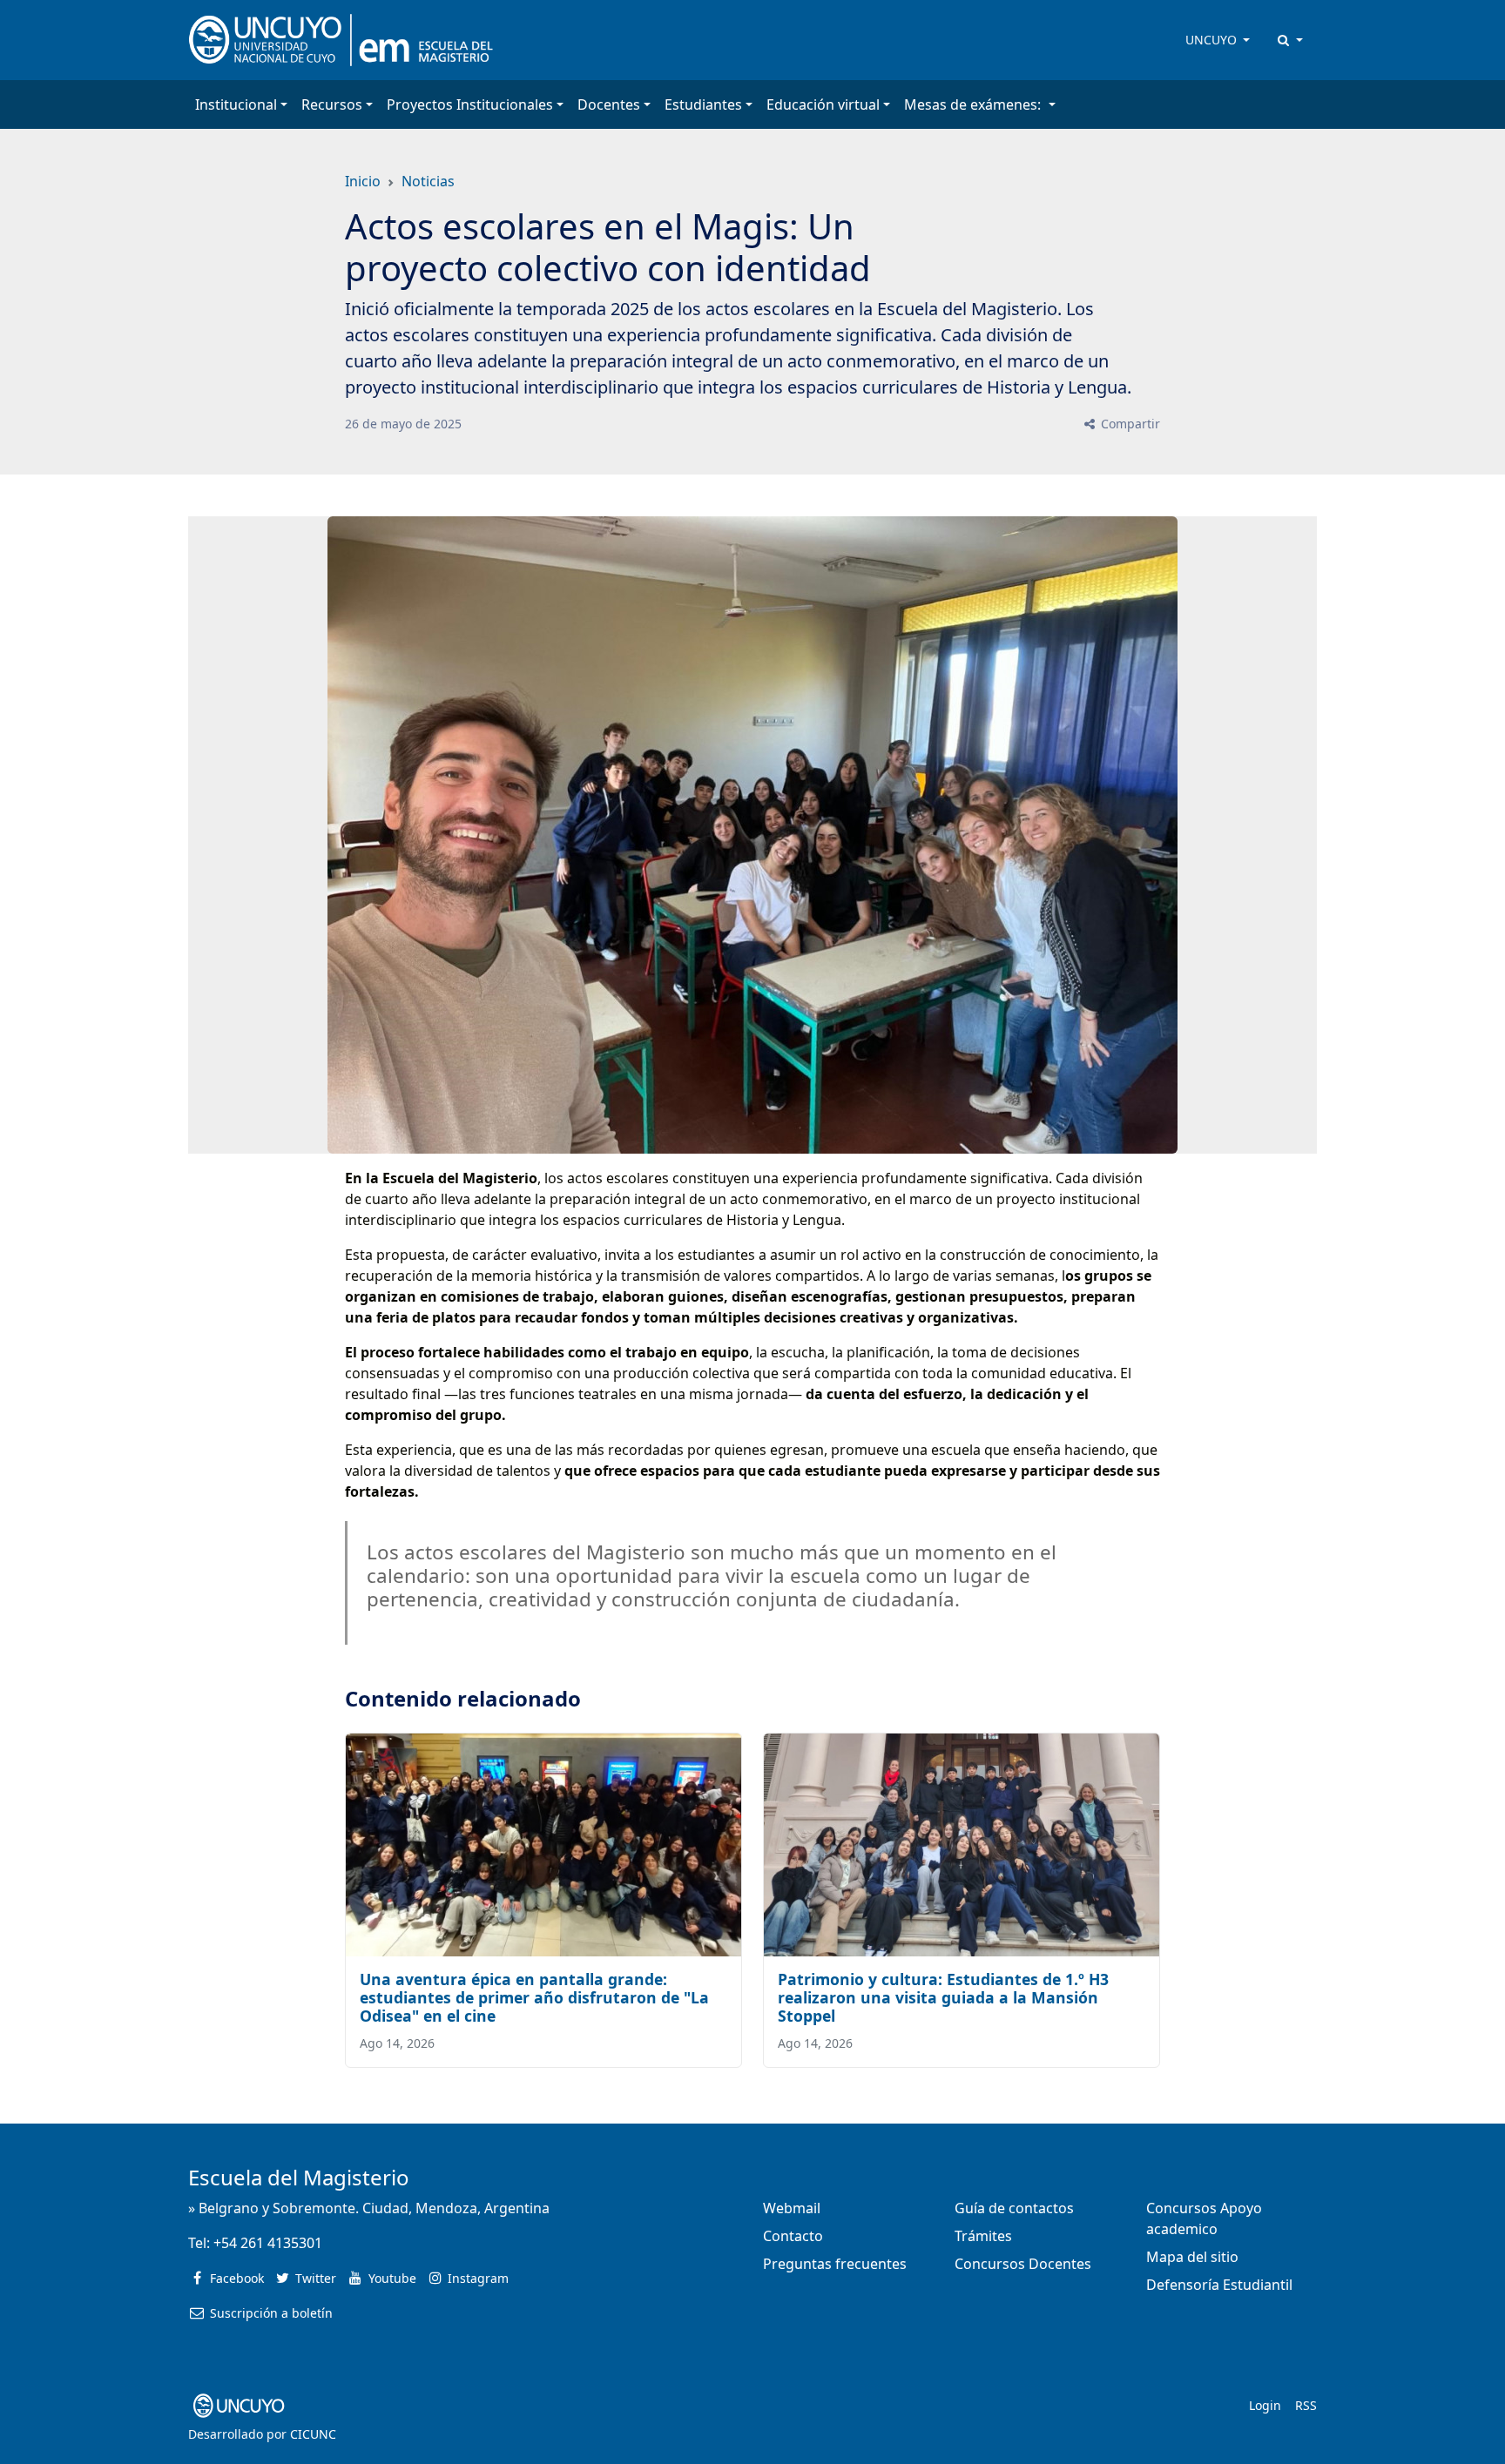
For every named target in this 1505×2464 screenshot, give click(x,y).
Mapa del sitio (1192, 2257)
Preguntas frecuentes (835, 2264)
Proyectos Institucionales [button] (470, 104)
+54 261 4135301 (268, 2243)
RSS (1306, 2405)
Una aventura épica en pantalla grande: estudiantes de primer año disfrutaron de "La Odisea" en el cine (534, 1997)
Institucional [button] (236, 104)
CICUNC (313, 2434)
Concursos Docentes (1023, 2264)
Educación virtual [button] (823, 104)
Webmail (792, 2208)
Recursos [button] (332, 104)
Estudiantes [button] (703, 104)
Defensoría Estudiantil (1219, 2285)
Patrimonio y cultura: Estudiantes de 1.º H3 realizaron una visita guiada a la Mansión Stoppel (943, 1997)
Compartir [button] (1129, 424)
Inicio (363, 181)
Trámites (983, 2236)
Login (1265, 2405)
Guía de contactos (1014, 2208)
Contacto (793, 2236)
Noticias (428, 181)
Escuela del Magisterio (299, 2177)
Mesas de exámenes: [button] (974, 104)
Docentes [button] (609, 104)
